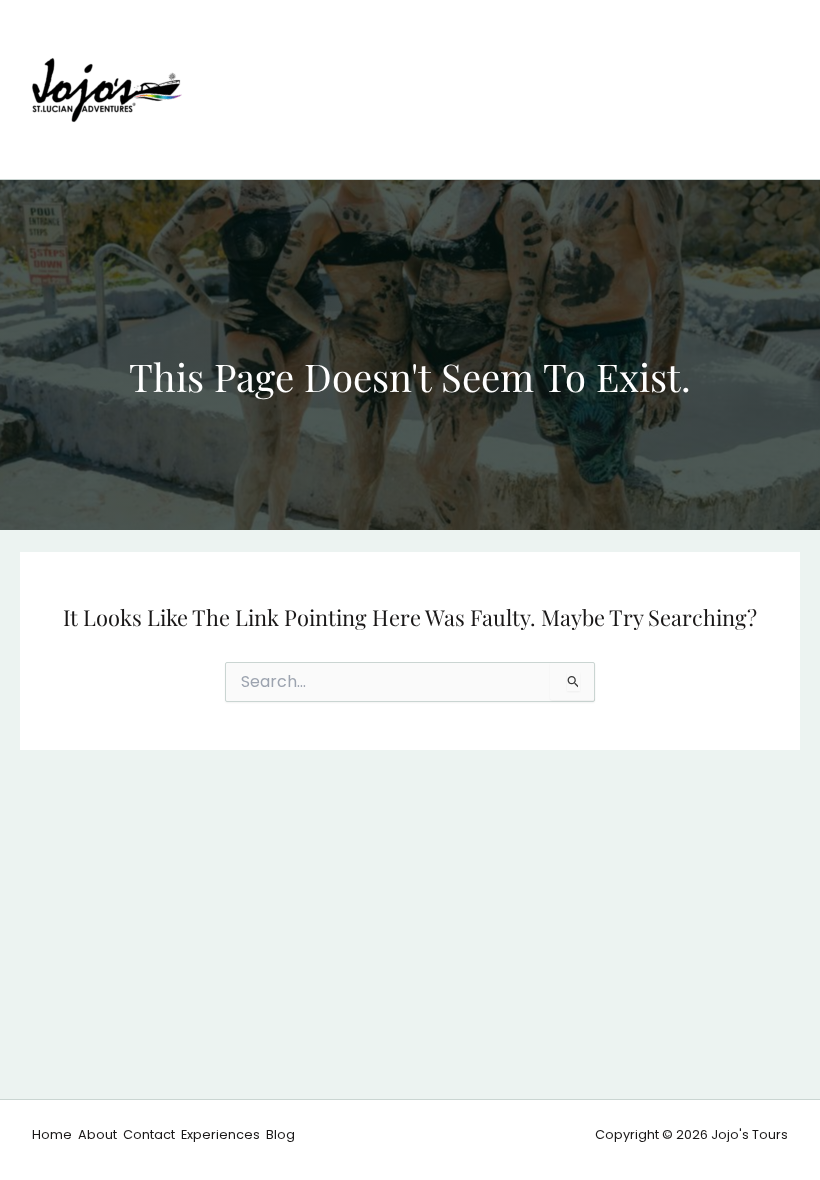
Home (52, 1134)
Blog (280, 1134)
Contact (149, 1134)
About (97, 1134)
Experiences (220, 1134)
